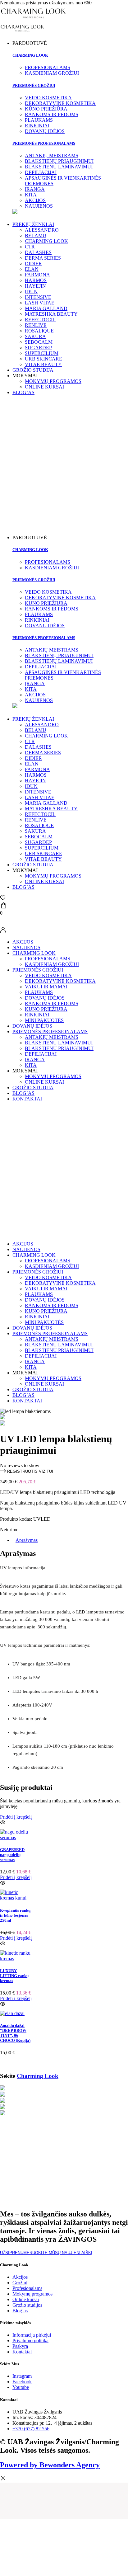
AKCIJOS (23, 942)
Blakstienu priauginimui (59, 1048)
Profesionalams (48, 959)
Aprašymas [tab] (27, 1540)
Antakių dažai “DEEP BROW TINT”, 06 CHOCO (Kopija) (15, 2033)
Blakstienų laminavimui (59, 1043)
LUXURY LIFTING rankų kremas (14, 1976)
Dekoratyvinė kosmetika (60, 981)
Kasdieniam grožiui (52, 964)
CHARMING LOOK (34, 953)
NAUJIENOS (26, 947)
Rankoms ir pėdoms (52, 1003)
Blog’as (23, 392)
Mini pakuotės (44, 1020)
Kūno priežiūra (46, 1009)
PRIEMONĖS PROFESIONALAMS (50, 1031)
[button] (27, 1471)
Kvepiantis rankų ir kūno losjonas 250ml (15, 1915)
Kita (31, 1065)
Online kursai (44, 387)
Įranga (35, 1060)
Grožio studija (33, 370)
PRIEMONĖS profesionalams (44, 143)
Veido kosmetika (48, 975)
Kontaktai (27, 1099)
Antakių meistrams (52, 1037)
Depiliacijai (41, 1054)
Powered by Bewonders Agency (50, 2465)
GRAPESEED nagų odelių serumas (12, 1855)
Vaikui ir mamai (46, 987)
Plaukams (39, 992)
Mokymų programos (53, 381)
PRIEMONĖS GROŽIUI (34, 85)
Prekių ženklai (33, 224)
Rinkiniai (37, 1015)
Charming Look (30, 55)
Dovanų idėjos (45, 998)
